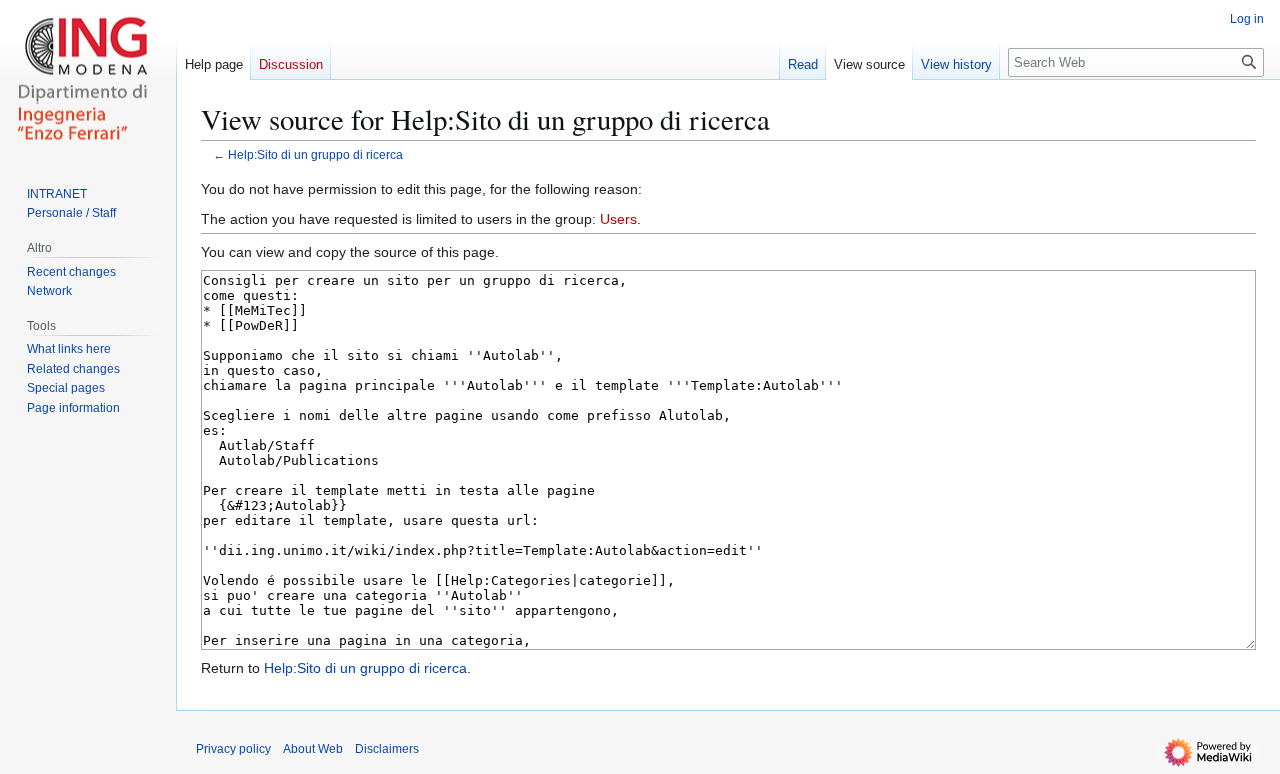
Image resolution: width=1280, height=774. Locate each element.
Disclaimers (387, 749)
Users (618, 219)
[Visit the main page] (88, 80)
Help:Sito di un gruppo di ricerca (315, 154)
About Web (313, 749)
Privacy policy (233, 749)
